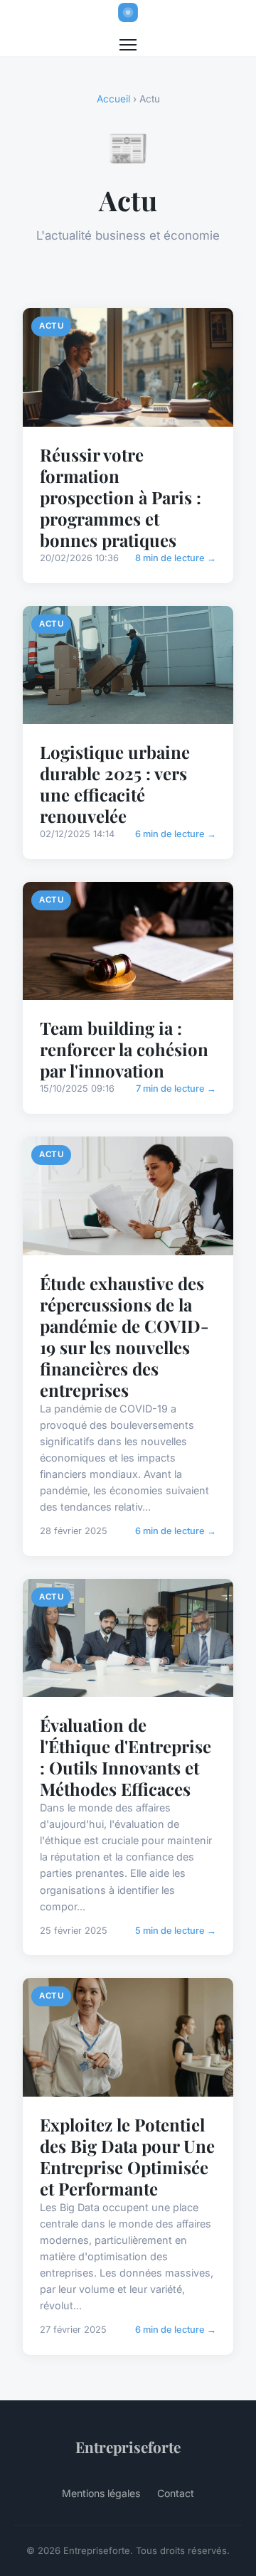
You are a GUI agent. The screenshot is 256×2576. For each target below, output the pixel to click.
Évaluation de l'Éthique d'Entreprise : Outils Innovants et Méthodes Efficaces (126, 1757)
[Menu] (128, 45)
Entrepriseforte (128, 2447)
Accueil (113, 99)
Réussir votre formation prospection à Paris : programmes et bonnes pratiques (121, 497)
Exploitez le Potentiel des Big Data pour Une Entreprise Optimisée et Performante (127, 2156)
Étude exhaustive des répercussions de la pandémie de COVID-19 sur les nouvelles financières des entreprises (124, 1336)
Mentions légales (101, 2493)
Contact (176, 2493)
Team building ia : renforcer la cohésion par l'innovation (124, 1049)
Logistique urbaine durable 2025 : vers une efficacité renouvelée (115, 784)
